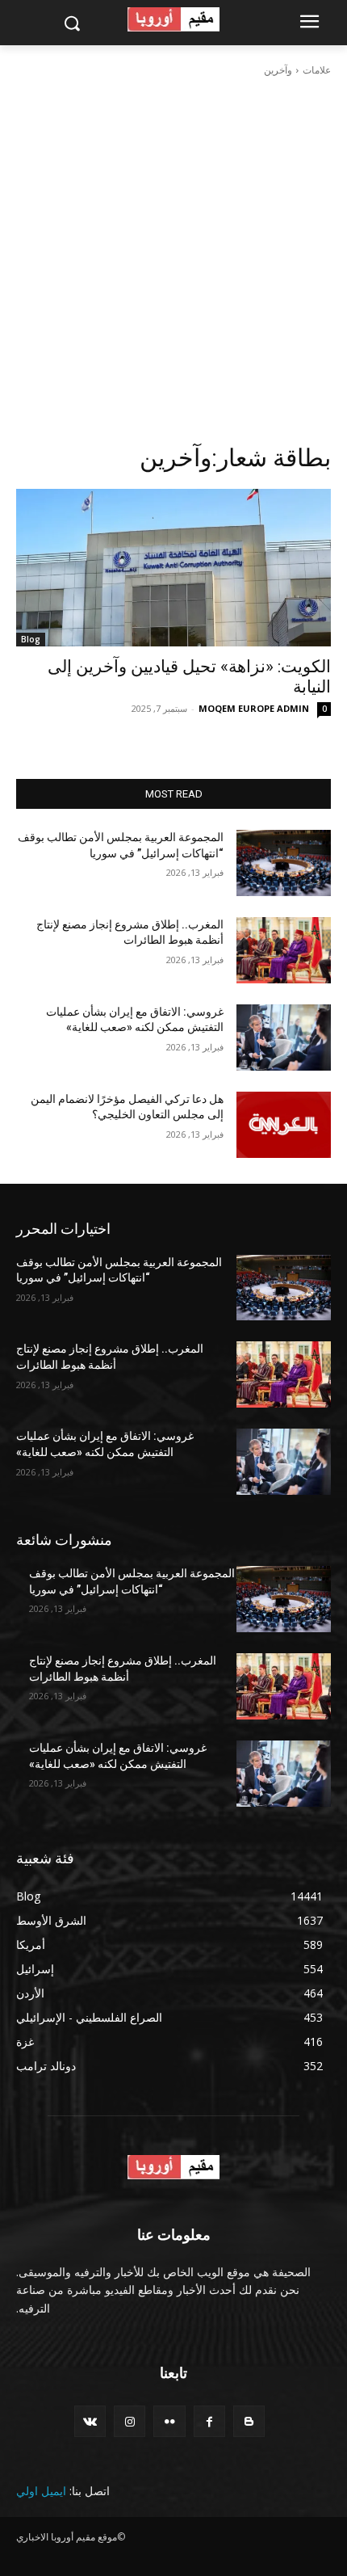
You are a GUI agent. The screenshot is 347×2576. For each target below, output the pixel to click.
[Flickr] (169, 2421)
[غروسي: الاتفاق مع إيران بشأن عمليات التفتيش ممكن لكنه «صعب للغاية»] (284, 1038)
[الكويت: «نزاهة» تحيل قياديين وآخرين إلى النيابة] (173, 568)
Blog (31, 639)
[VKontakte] (90, 2421)
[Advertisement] (173, 260)
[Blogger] (249, 2421)
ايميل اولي (41, 2491)
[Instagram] (130, 2421)
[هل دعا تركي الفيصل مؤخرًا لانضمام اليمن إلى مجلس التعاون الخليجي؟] (284, 1125)
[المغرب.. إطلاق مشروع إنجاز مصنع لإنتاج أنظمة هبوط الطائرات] (284, 950)
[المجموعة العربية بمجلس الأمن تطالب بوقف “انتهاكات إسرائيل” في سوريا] (284, 863)
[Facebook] (209, 2421)
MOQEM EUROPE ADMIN (254, 708)
